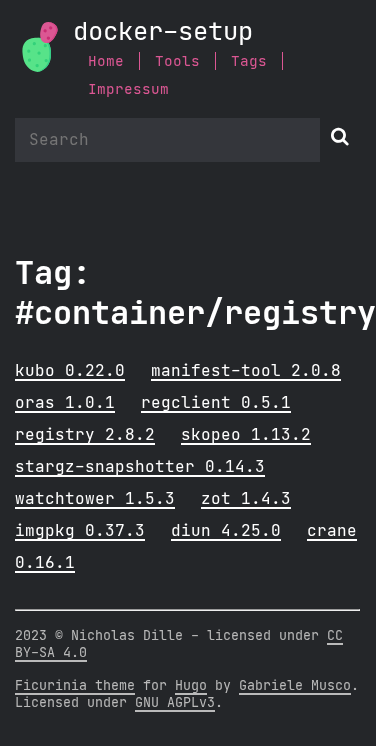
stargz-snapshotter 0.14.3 (140, 467)
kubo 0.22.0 (70, 371)
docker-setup (163, 32)
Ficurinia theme (75, 686)
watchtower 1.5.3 (95, 499)
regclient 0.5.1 (216, 403)
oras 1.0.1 (65, 403)
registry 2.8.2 (85, 435)
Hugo (191, 686)
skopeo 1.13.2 (246, 435)
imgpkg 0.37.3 (80, 531)
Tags (249, 61)
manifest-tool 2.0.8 (246, 371)
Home (106, 61)
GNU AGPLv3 (175, 703)
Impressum (128, 89)
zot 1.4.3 (246, 499)
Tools (177, 61)
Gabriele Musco (295, 686)
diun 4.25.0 (226, 531)
